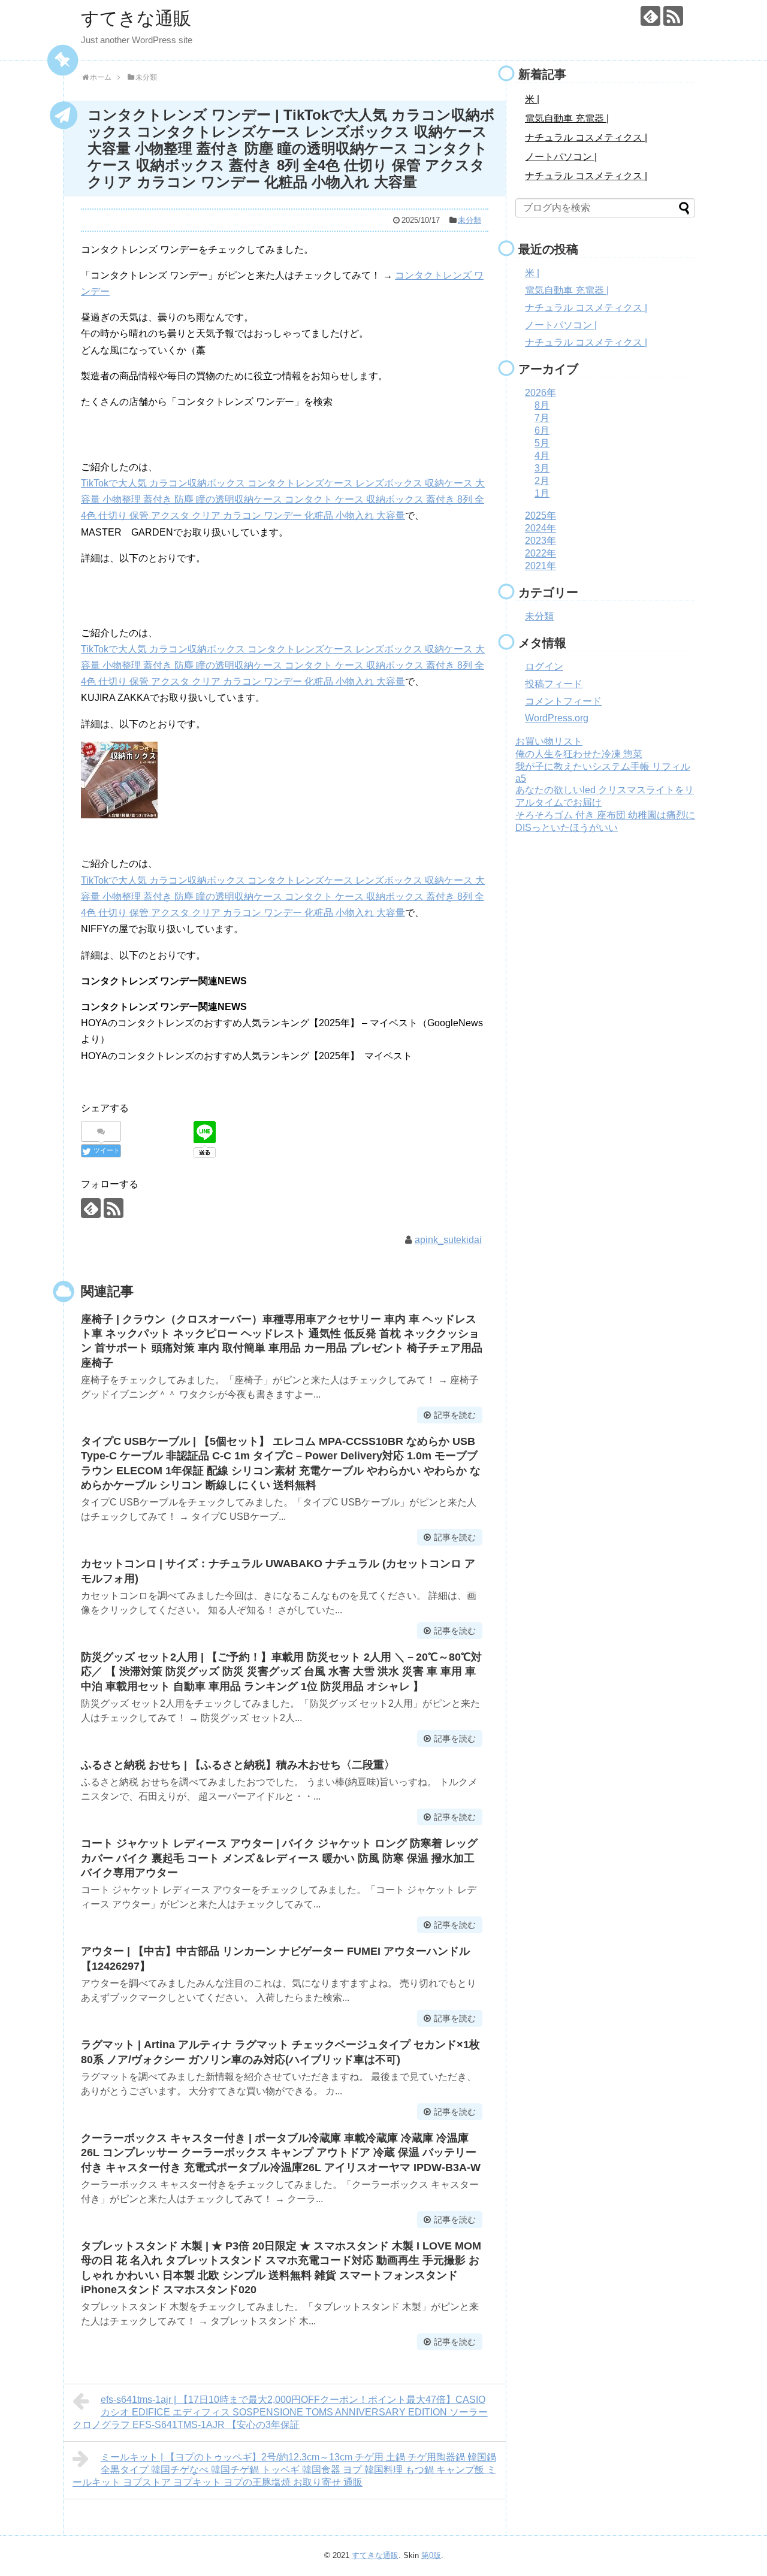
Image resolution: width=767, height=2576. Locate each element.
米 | (532, 99)
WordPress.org (557, 718)
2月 (542, 481)
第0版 (431, 2555)
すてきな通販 (136, 18)
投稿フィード (554, 684)
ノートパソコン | (561, 157)
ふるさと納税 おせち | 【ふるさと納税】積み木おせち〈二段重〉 (238, 1765)
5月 (542, 443)
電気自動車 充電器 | (567, 118)
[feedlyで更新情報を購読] (650, 16)
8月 (542, 405)
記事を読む (455, 1415)
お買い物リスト (549, 741)
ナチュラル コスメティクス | (586, 137)
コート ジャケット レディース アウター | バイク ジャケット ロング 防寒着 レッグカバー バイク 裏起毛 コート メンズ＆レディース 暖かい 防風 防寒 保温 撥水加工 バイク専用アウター (279, 1858)
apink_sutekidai (448, 1240)
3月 (542, 468)
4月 (542, 456)
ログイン (544, 666)
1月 (542, 493)
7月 (542, 418)
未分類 (469, 220)
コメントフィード (563, 701)
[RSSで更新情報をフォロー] (673, 16)
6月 (542, 430)
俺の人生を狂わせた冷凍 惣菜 (579, 754)
